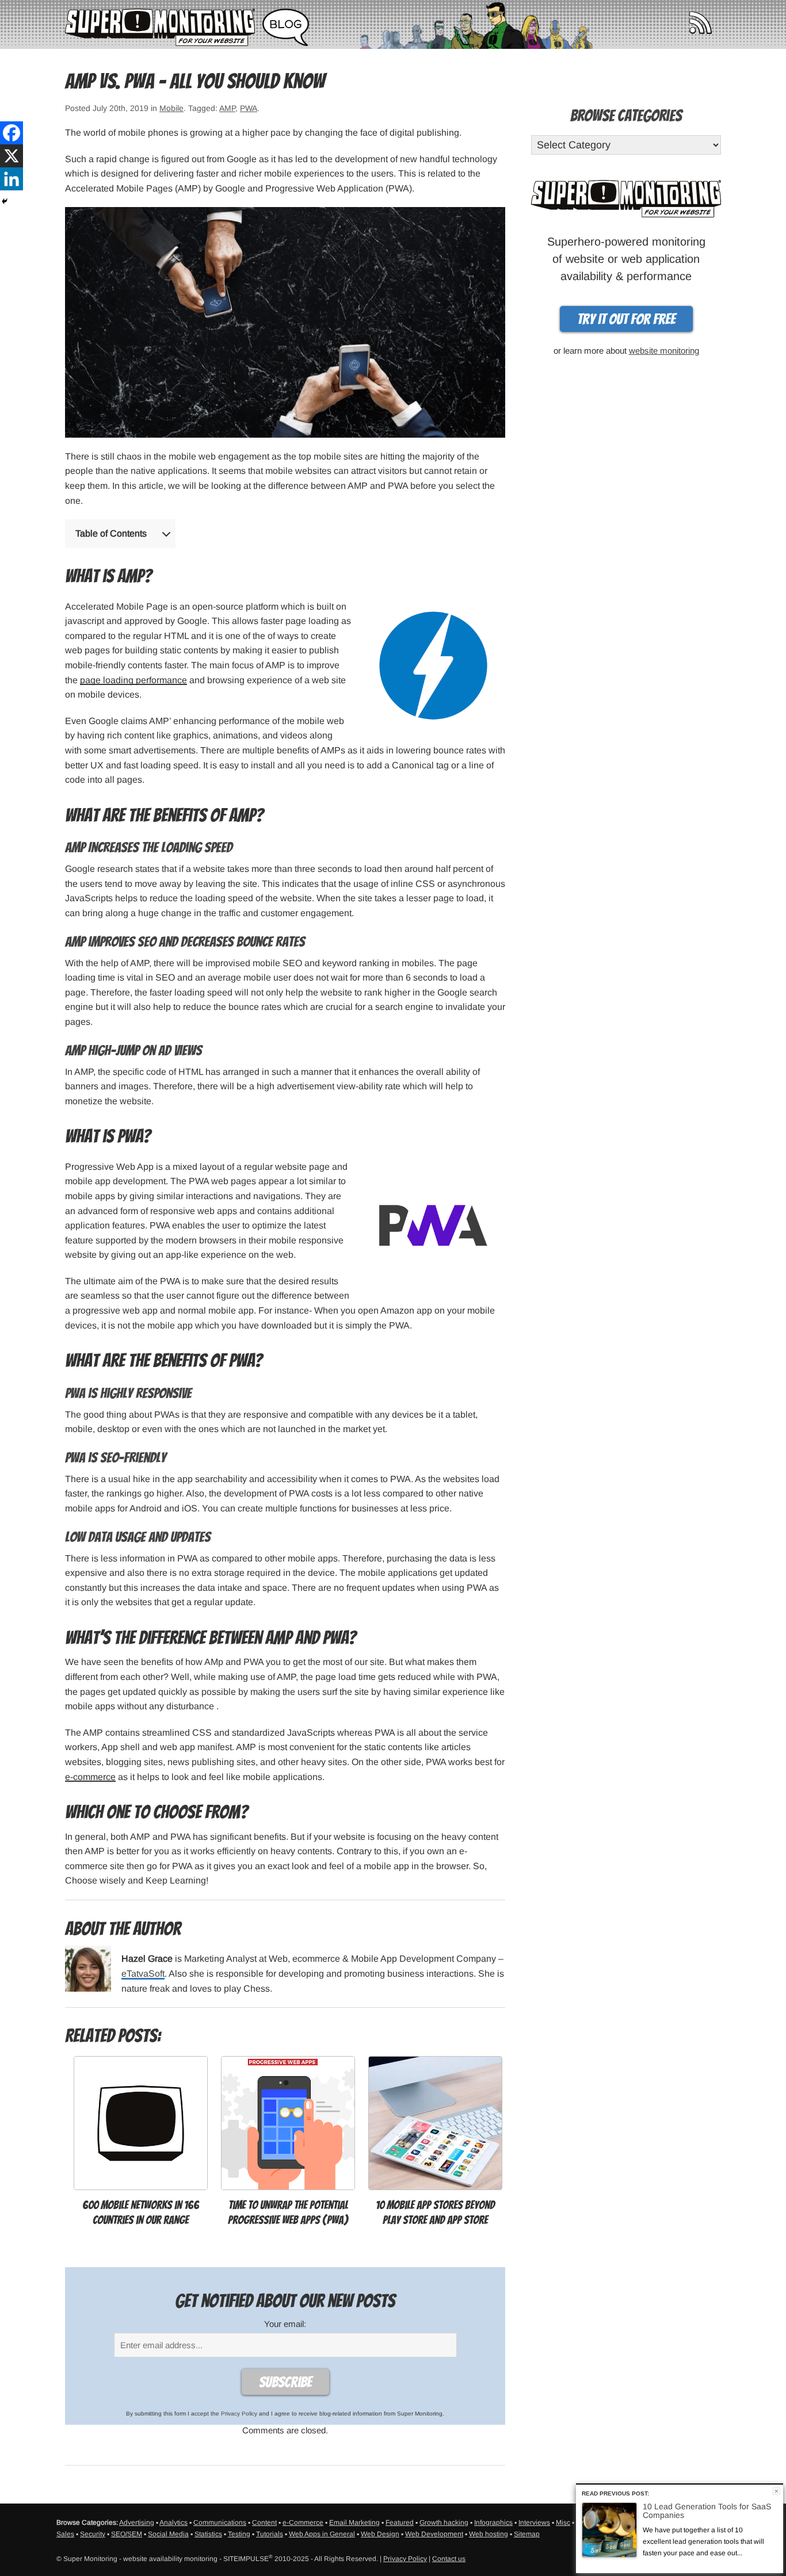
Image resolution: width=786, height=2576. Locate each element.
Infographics (493, 2523)
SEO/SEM (127, 2534)
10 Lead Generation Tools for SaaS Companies (707, 2511)
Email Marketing (354, 2523)
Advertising (137, 2523)
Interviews (534, 2523)
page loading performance (133, 680)
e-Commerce (303, 2523)
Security (93, 2534)
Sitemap (527, 2534)
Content (264, 2523)
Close (777, 2491)
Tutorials (270, 2534)
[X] (12, 156)
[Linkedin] (12, 179)
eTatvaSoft (143, 1974)
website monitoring (664, 351)
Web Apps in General (322, 2534)
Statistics (208, 2534)
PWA (249, 108)
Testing (239, 2534)
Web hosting (489, 2534)
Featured (400, 2523)
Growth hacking (444, 2523)
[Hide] (5, 201)
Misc (563, 2523)
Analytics (173, 2523)
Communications (220, 2523)
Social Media (168, 2534)
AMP (227, 108)
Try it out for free (626, 319)
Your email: (285, 2324)
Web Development (434, 2534)
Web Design (380, 2534)
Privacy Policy (239, 2414)
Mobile (171, 108)
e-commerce (90, 1777)
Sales (65, 2534)
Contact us (449, 2559)
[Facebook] (12, 133)
